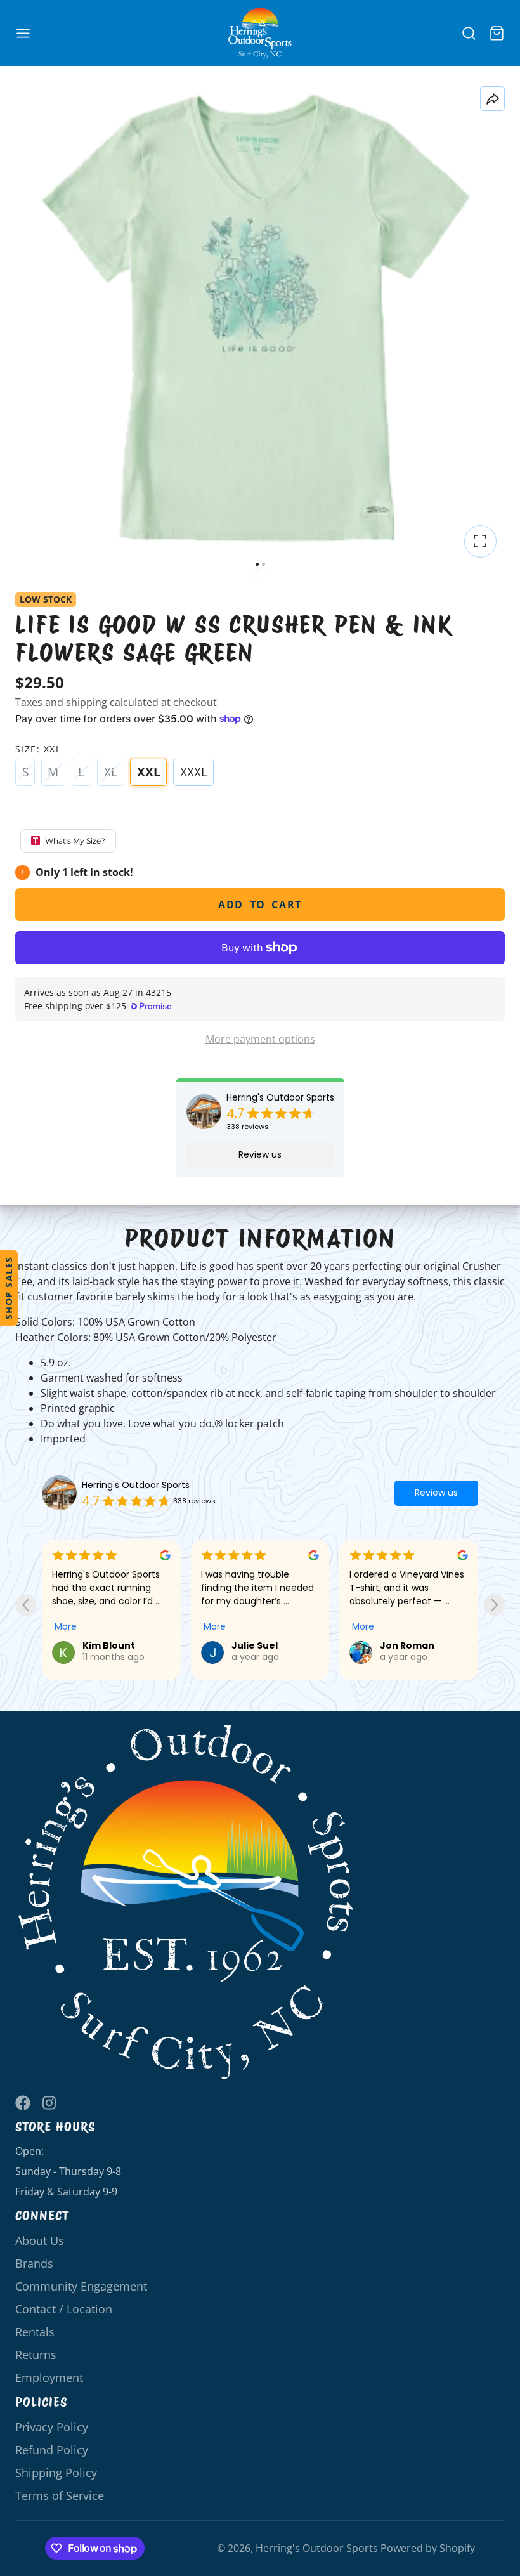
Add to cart (260, 905)
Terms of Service (60, 2495)
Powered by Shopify (428, 2548)
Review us (260, 1154)
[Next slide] (494, 1605)
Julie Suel (123, 1645)
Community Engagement (81, 2286)
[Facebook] (23, 2103)
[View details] (186, 1903)
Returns (36, 2355)
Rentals (35, 2332)
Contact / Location (64, 2309)
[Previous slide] (26, 1605)
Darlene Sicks (431, 1645)
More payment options (260, 1039)
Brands (34, 2263)
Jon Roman (276, 1645)
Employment (49, 2377)
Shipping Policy (56, 2473)
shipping (87, 702)
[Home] (260, 33)
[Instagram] (50, 2103)
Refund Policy (52, 2450)
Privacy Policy (52, 2427)
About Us (40, 2240)
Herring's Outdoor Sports (280, 1098)
